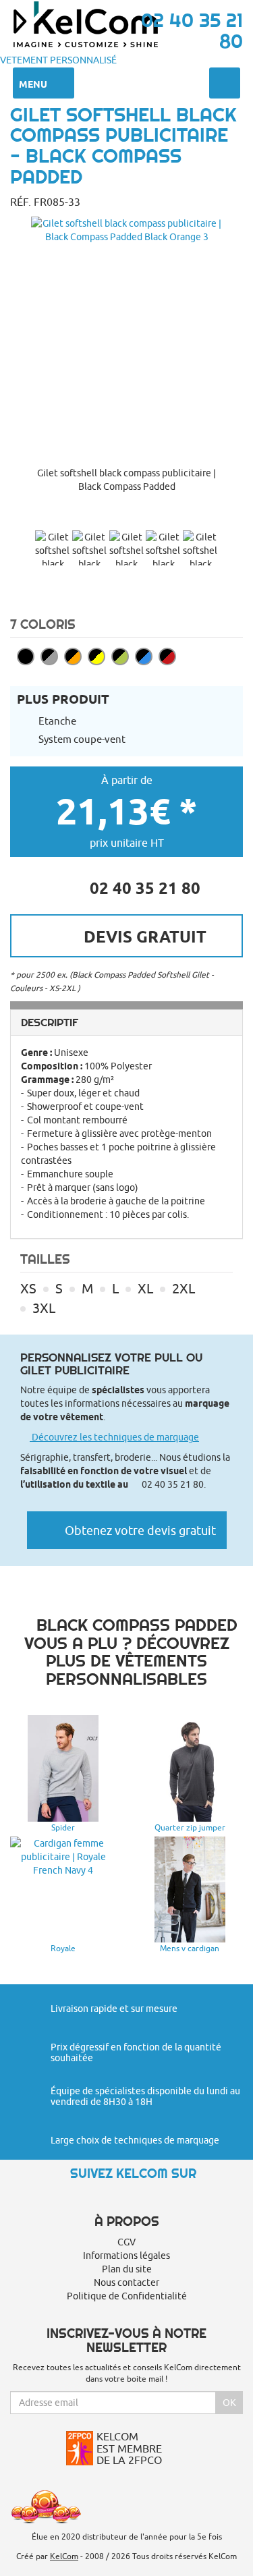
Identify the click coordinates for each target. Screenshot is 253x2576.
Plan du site (127, 2269)
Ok (229, 2403)
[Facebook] (127, 2197)
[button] (126, 516)
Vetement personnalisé (58, 60)
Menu (34, 84)
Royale (63, 1948)
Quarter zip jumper (190, 1827)
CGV (126, 2242)
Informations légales (126, 2256)
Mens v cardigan (190, 1948)
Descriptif (50, 1022)
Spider (63, 1827)
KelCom (64, 2556)
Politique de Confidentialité (127, 2296)
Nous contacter (126, 2283)
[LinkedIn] (150, 2197)
